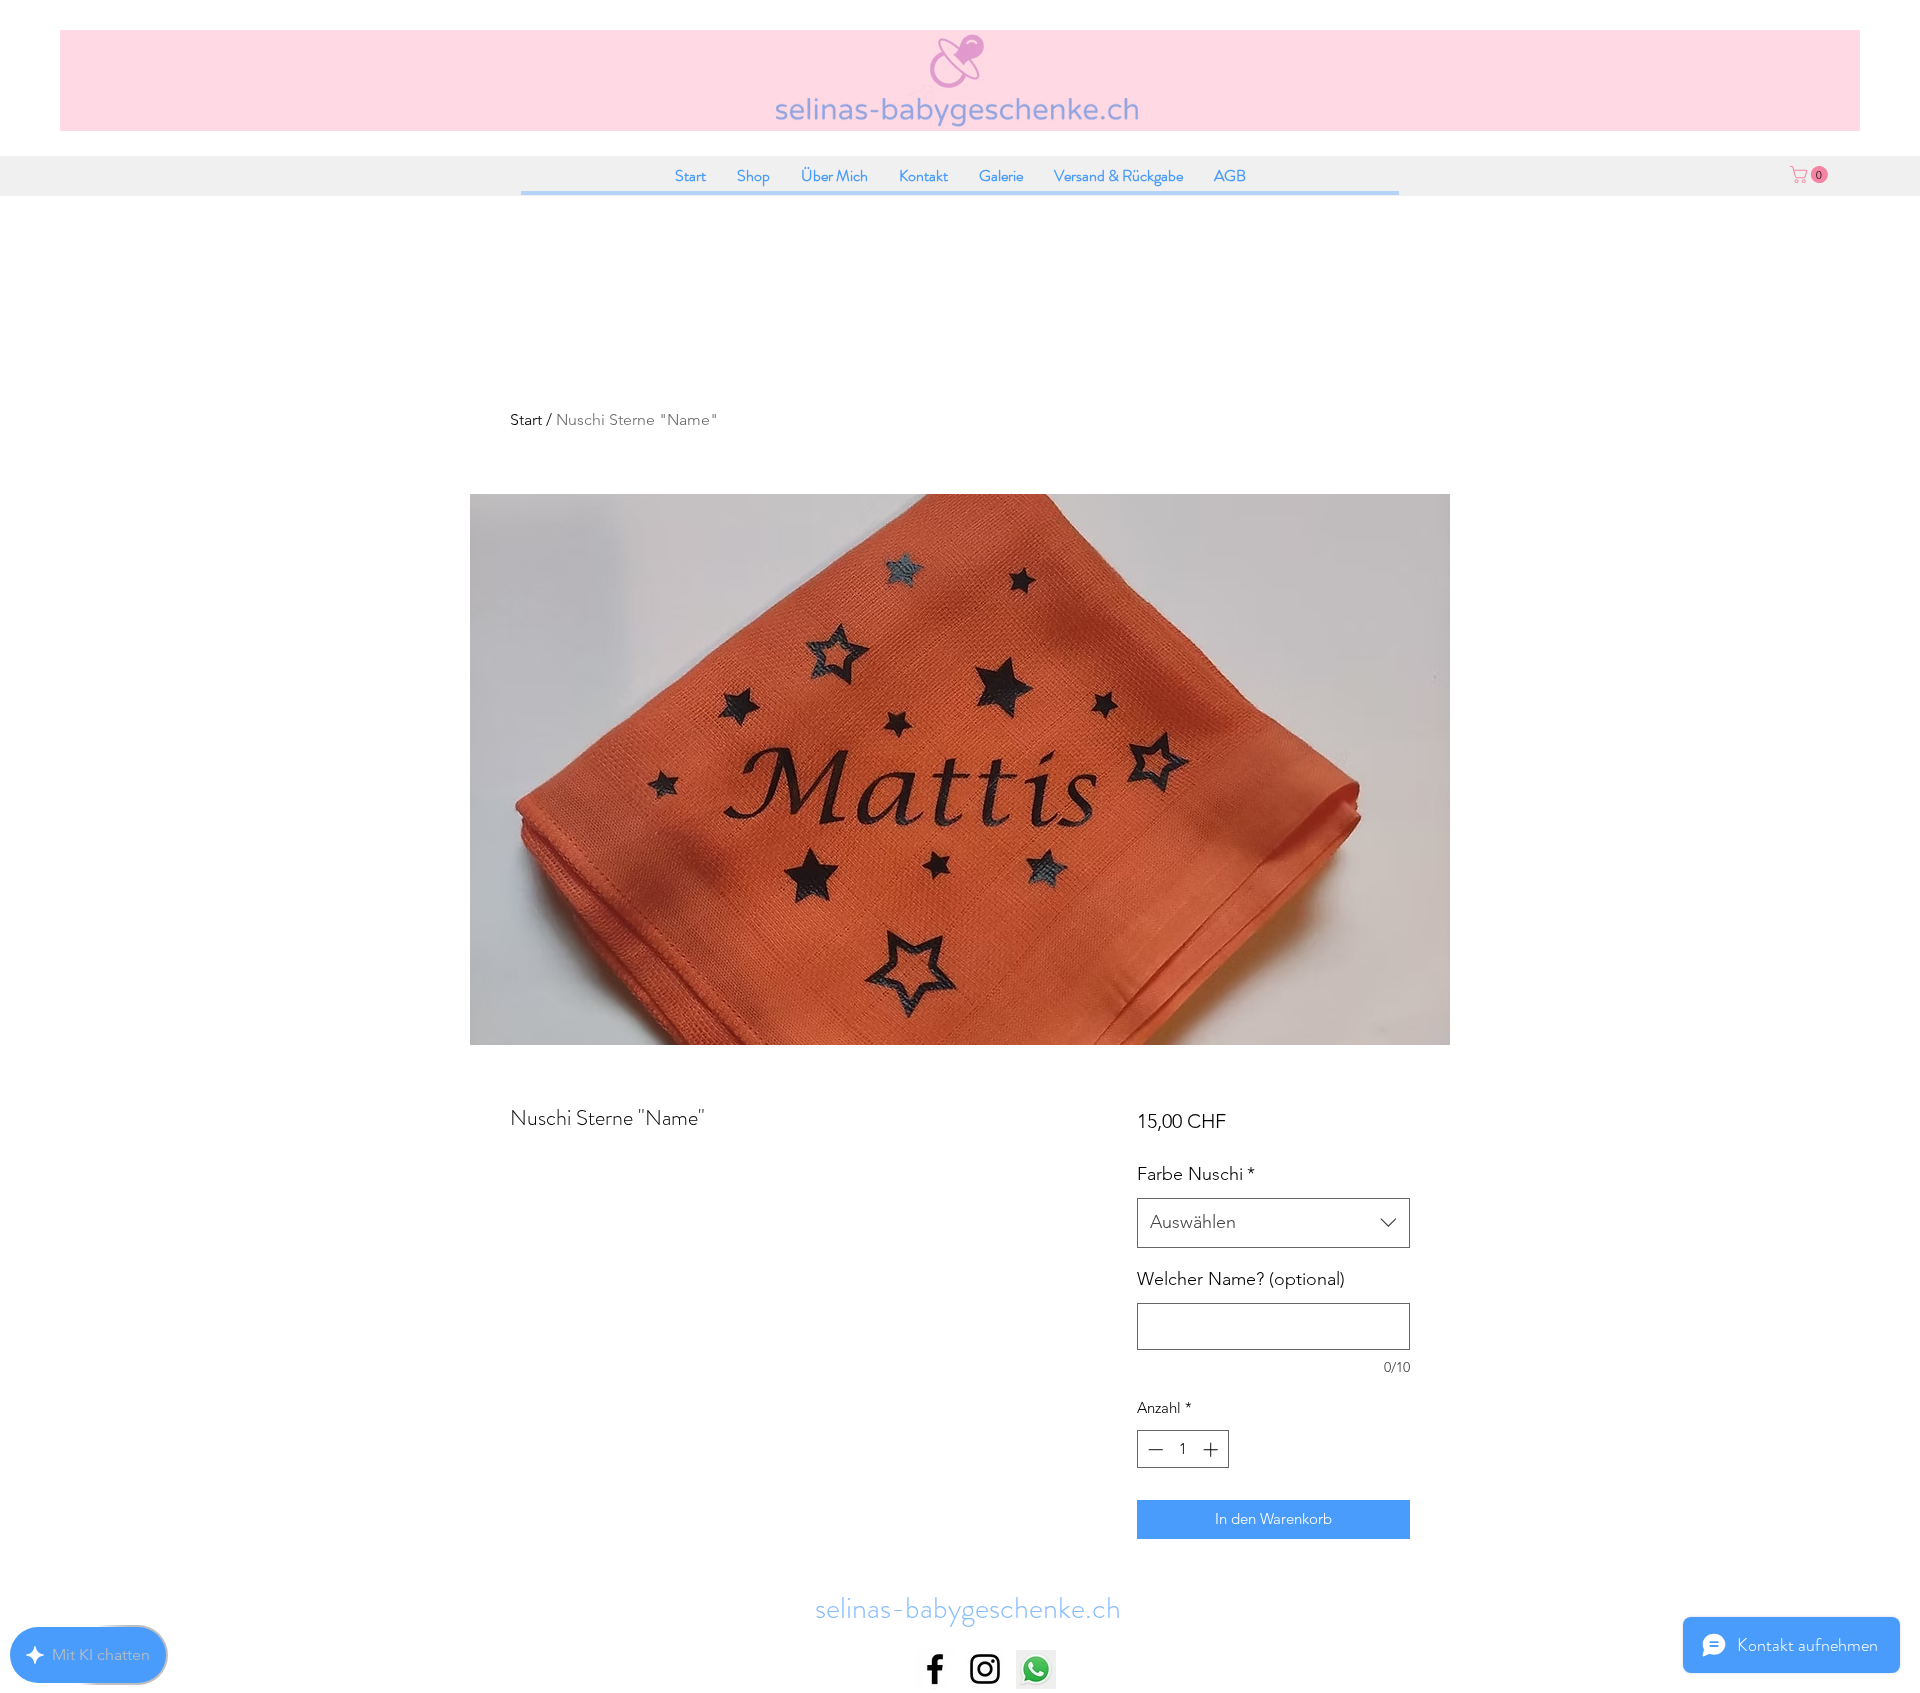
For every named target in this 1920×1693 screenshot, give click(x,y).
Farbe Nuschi (1196, 1174)
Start (526, 419)
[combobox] (1273, 1223)
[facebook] (935, 1669)
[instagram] (985, 1669)
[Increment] (1212, 1449)
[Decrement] (1153, 1449)
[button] (1811, 174)
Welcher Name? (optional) (1241, 1279)
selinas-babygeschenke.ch (968, 1607)
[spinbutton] (1182, 1449)
